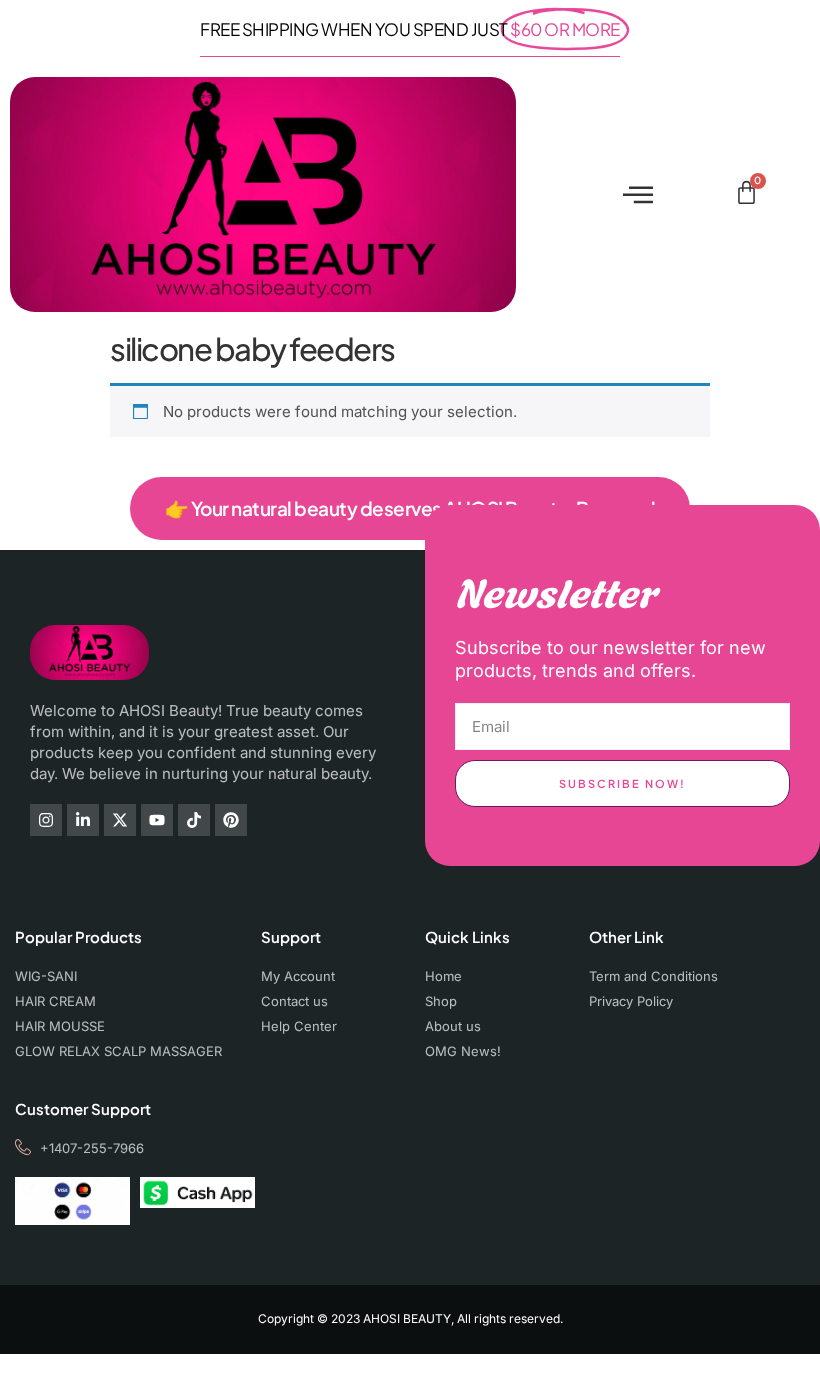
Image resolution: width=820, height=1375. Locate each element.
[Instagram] (46, 820)
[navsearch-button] (713, 195)
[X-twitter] (120, 820)
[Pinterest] (231, 820)
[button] (637, 194)
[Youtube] (157, 820)
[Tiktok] (194, 820)
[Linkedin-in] (83, 820)
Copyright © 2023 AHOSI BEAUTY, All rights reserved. (410, 1318)
